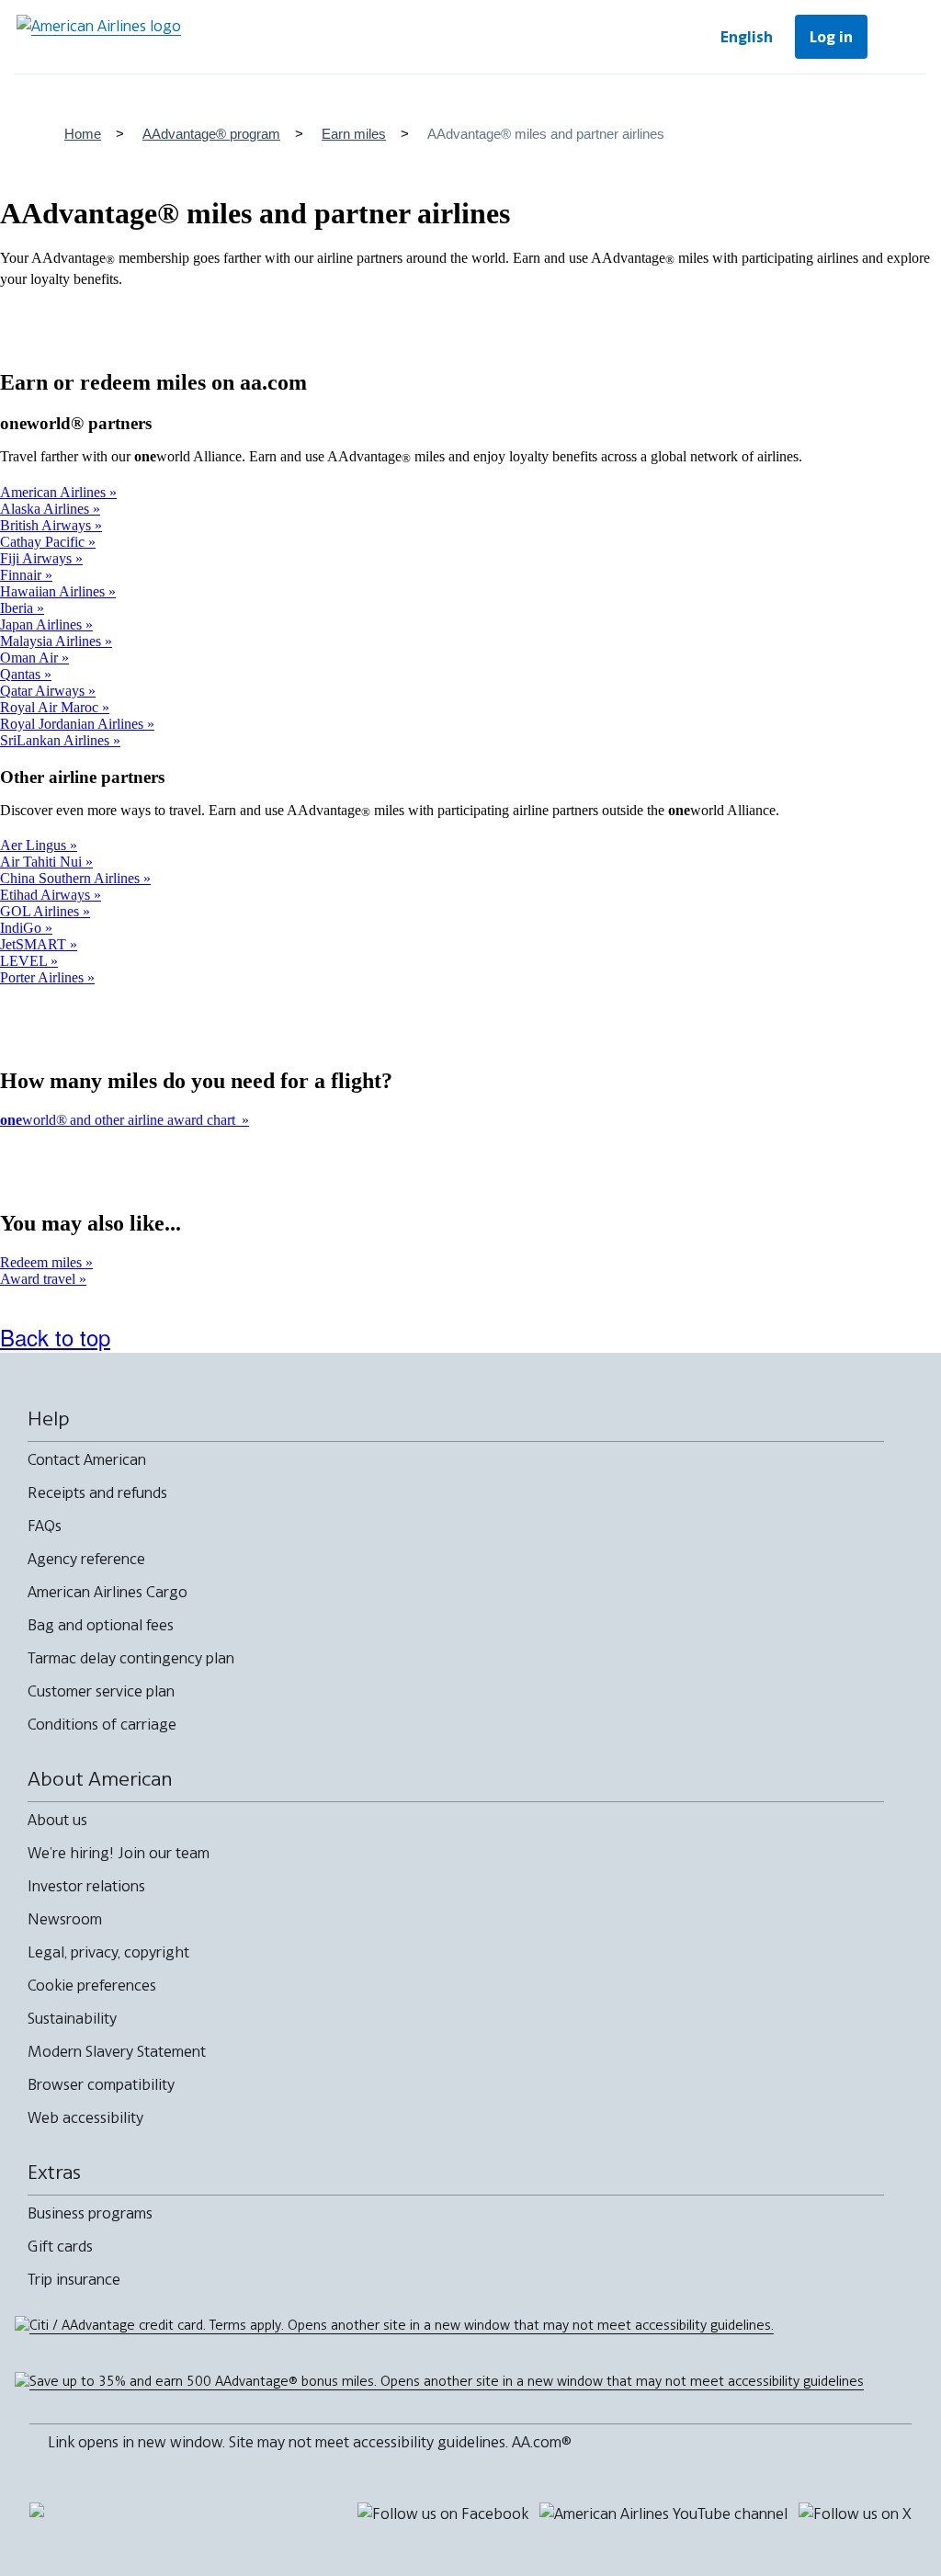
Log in (831, 37)
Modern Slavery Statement (117, 2051)
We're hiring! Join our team (119, 1853)
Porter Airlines (44, 977)
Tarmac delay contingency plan (131, 1658)
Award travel (40, 1279)
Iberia (18, 608)
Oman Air (31, 658)
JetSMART (35, 944)
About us (57, 1820)
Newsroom (65, 1919)
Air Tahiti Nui (43, 862)
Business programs (90, 2213)
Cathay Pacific (44, 542)
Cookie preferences (92, 1985)
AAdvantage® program (211, 134)
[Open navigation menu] (901, 37)
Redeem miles (43, 1262)
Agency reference (86, 1559)
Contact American (87, 1459)
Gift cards (60, 2246)
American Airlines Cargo (108, 1592)
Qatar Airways (44, 691)
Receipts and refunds (97, 1492)
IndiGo (23, 928)
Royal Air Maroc (51, 707)
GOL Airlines (41, 911)
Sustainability (72, 2018)
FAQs (45, 1526)
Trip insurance (74, 2279)
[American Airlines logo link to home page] (99, 37)
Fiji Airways (38, 558)
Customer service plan (101, 1691)
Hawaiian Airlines (54, 591)
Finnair (23, 575)
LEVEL (25, 961)
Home (83, 134)
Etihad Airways (47, 895)
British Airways (47, 525)
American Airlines (55, 492)
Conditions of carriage (102, 1724)
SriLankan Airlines (57, 740)
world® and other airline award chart (121, 1120)
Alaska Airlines (46, 509)
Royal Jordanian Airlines (74, 724)
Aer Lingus (35, 845)
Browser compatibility (101, 2084)
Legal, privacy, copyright (108, 1952)
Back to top (55, 1337)
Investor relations (86, 1886)
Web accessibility (85, 2117)
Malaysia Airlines (52, 641)
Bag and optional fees (101, 1625)
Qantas (22, 674)
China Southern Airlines (72, 878)
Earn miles (354, 134)
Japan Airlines (43, 624)
